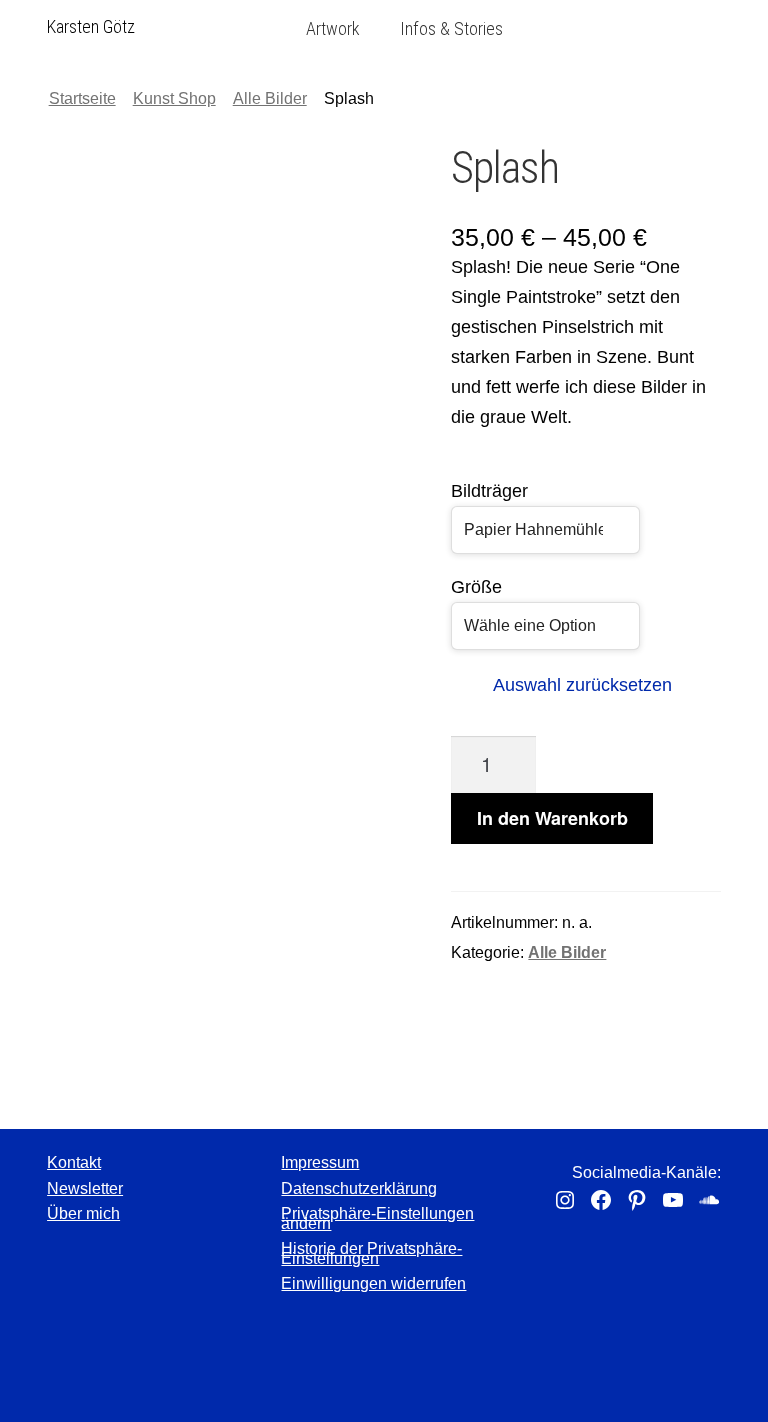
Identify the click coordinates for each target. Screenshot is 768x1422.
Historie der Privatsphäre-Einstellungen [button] (371, 1253)
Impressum (320, 1162)
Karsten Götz (91, 26)
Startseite (82, 98)
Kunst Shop (174, 98)
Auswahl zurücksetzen (582, 685)
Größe (476, 587)
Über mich (83, 1213)
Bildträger (489, 491)
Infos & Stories (451, 28)
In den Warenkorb (552, 818)
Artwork (333, 28)
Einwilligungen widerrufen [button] (373, 1283)
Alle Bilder (270, 98)
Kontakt (74, 1162)
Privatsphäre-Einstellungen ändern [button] (377, 1218)
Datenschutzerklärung (359, 1188)
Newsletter (85, 1188)
